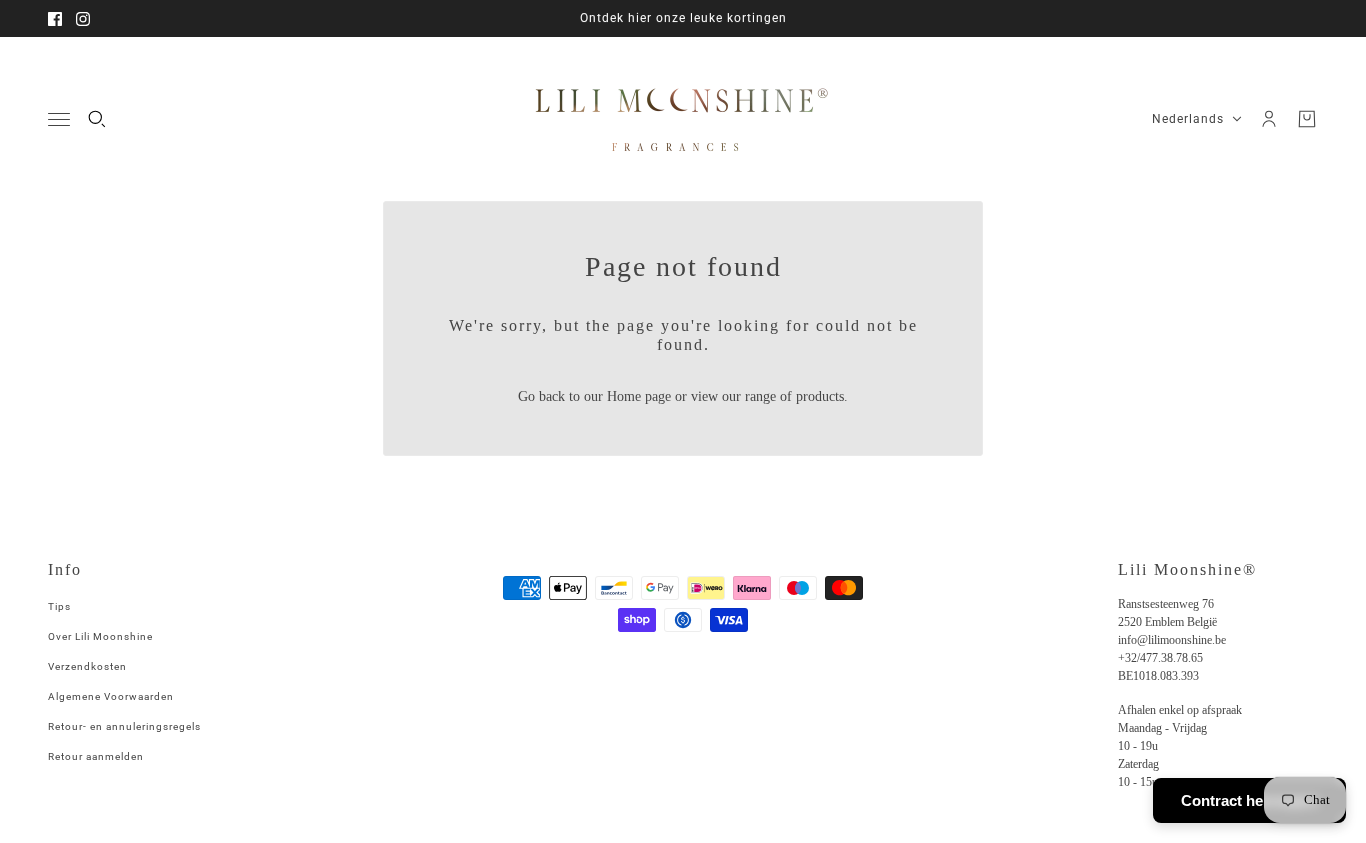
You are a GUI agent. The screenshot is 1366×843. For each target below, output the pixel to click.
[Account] (1269, 119)
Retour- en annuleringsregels (124, 726)
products (820, 396)
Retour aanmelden (96, 756)
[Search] (97, 119)
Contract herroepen (1249, 800)
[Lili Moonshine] (683, 119)
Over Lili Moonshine (100, 636)
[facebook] (55, 19)
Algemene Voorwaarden (111, 696)
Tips (59, 606)
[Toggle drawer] (59, 119)
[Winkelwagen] (1307, 119)
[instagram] (83, 19)
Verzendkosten (87, 666)
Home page (639, 396)
